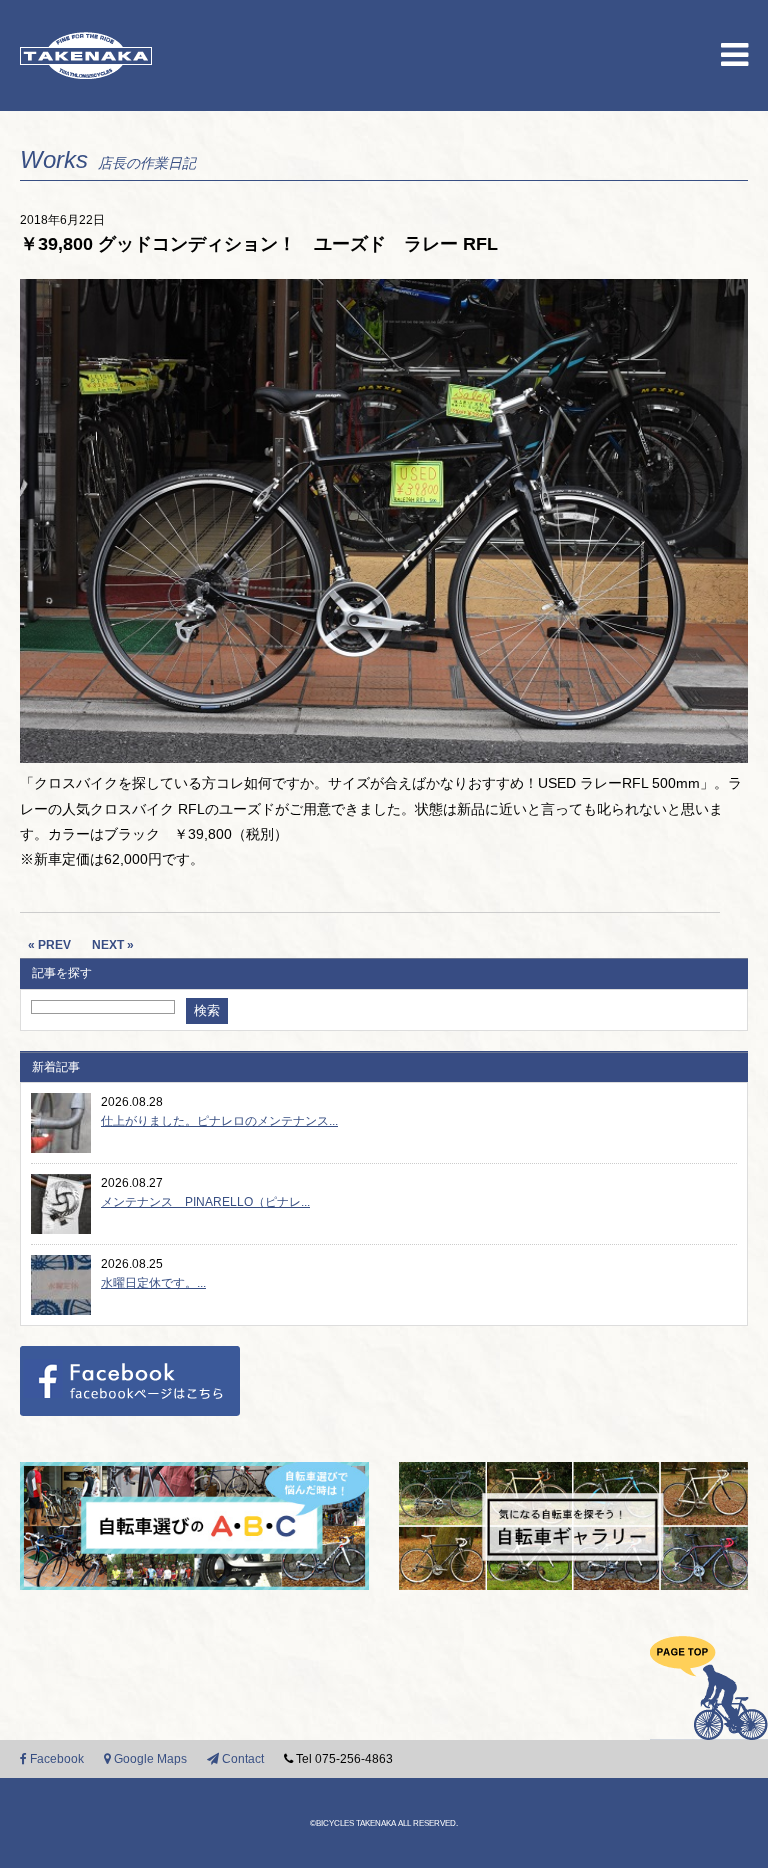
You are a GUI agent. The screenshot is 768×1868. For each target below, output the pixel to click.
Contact (241, 1759)
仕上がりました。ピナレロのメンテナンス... (219, 1121)
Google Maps (149, 1759)
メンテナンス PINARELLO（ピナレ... (205, 1202)
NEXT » (113, 945)
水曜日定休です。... (153, 1283)
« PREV (49, 945)
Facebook (55, 1759)
